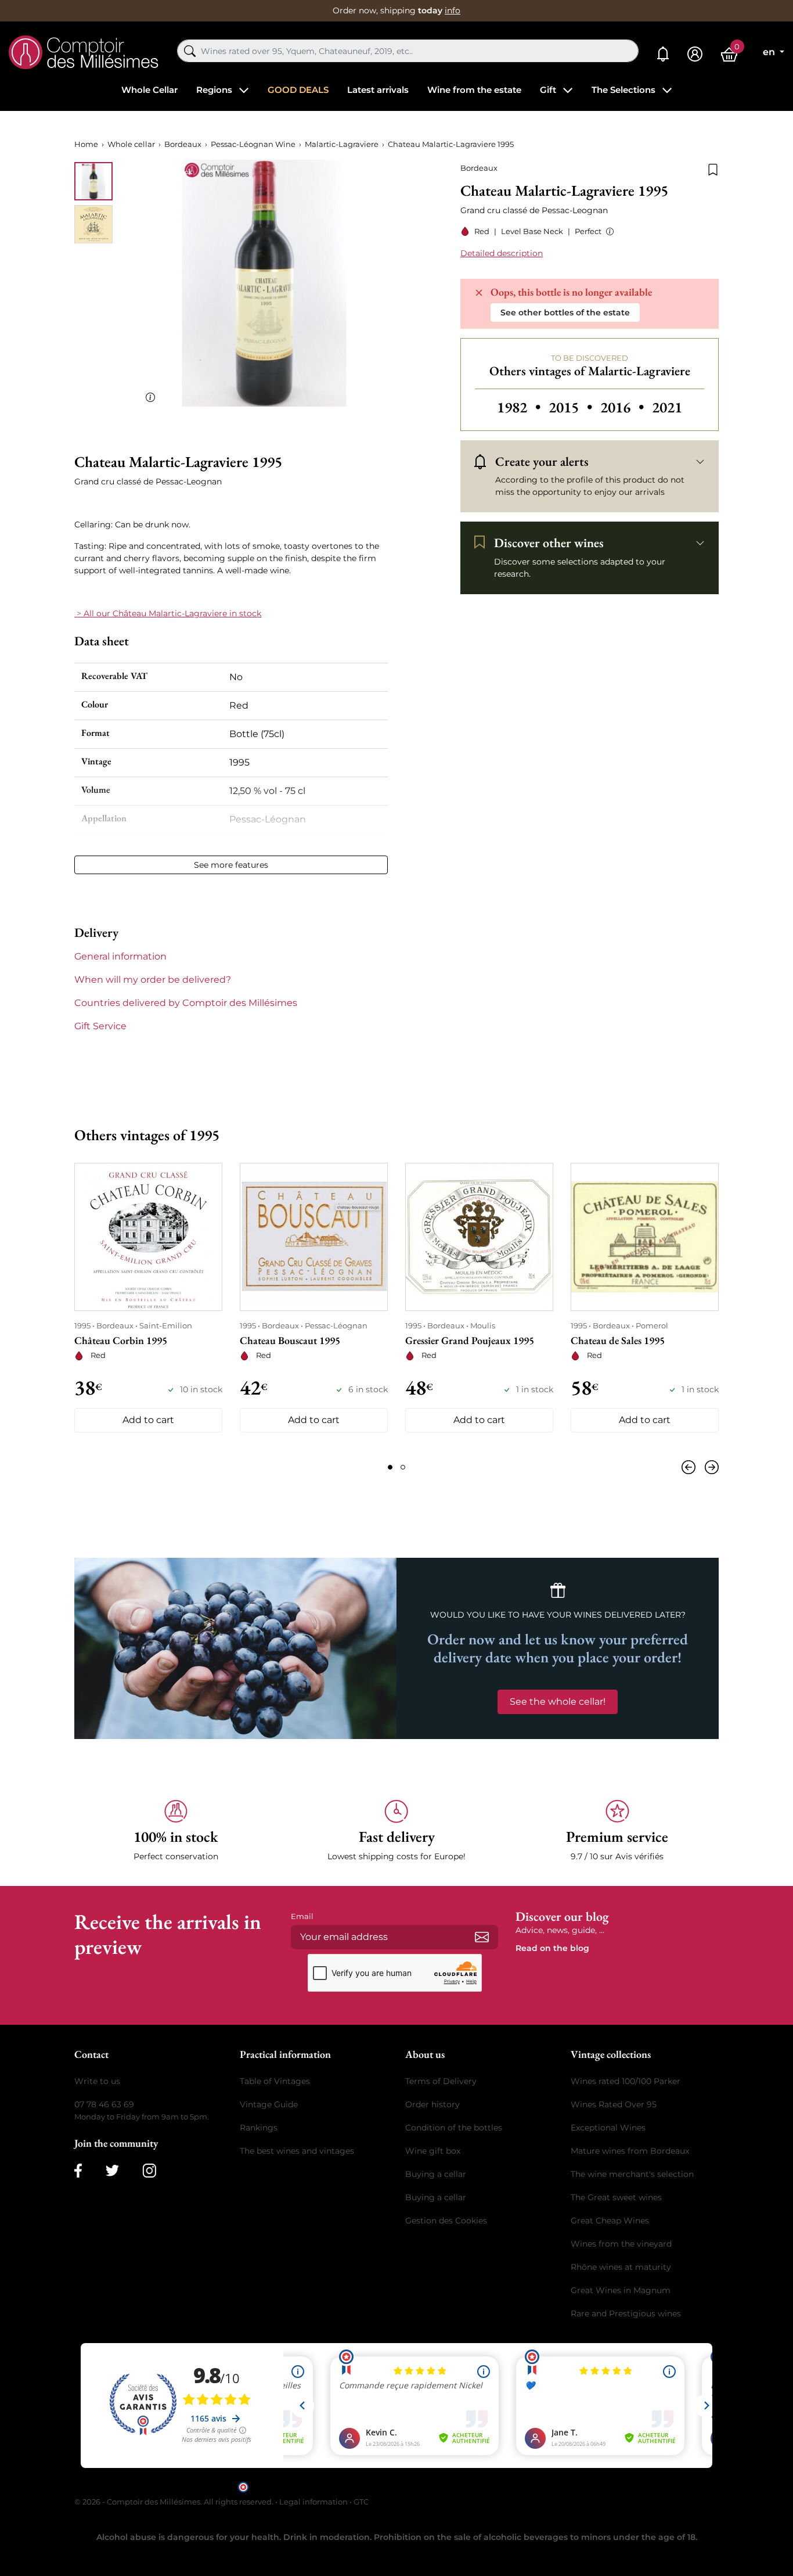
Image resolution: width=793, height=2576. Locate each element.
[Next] (709, 1467)
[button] (608, 231)
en (770, 52)
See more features (231, 865)
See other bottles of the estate (565, 312)
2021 (667, 407)
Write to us (97, 2081)
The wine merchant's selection (632, 2174)
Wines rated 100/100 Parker (626, 2081)
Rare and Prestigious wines (626, 2313)
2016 (624, 407)
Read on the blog (552, 1948)
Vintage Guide (269, 2104)
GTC (361, 2502)
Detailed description (502, 253)
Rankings (259, 2128)
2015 (572, 407)
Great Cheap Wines (610, 2221)
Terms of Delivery (441, 2081)
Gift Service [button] (100, 1026)
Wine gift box (433, 2151)
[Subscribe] (482, 1937)
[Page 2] (403, 1467)
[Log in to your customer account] (695, 54)
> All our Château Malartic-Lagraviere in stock (168, 613)
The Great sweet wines (616, 2197)
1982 (520, 407)
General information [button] (120, 956)
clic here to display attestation (501, 2486)
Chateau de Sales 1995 (618, 1340)
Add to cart (148, 1420)
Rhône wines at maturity (621, 2267)
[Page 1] (390, 1467)
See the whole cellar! (558, 1702)
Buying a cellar (436, 2174)
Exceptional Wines (608, 2128)
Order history (432, 2104)
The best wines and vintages (297, 2151)
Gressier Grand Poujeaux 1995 (470, 1340)
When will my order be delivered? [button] (153, 980)
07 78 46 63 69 (104, 2104)
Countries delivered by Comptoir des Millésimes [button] (186, 1003)
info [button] (453, 10)
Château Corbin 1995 (121, 1340)
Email (302, 1916)
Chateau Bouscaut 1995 (290, 1340)
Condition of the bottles (454, 2128)
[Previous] (691, 1467)
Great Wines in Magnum (621, 2290)
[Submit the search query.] (190, 51)
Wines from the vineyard (621, 2244)
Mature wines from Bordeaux (630, 2151)
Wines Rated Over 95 (614, 2104)
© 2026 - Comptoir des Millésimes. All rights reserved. (175, 2502)
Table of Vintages (275, 2081)
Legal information (313, 2502)
